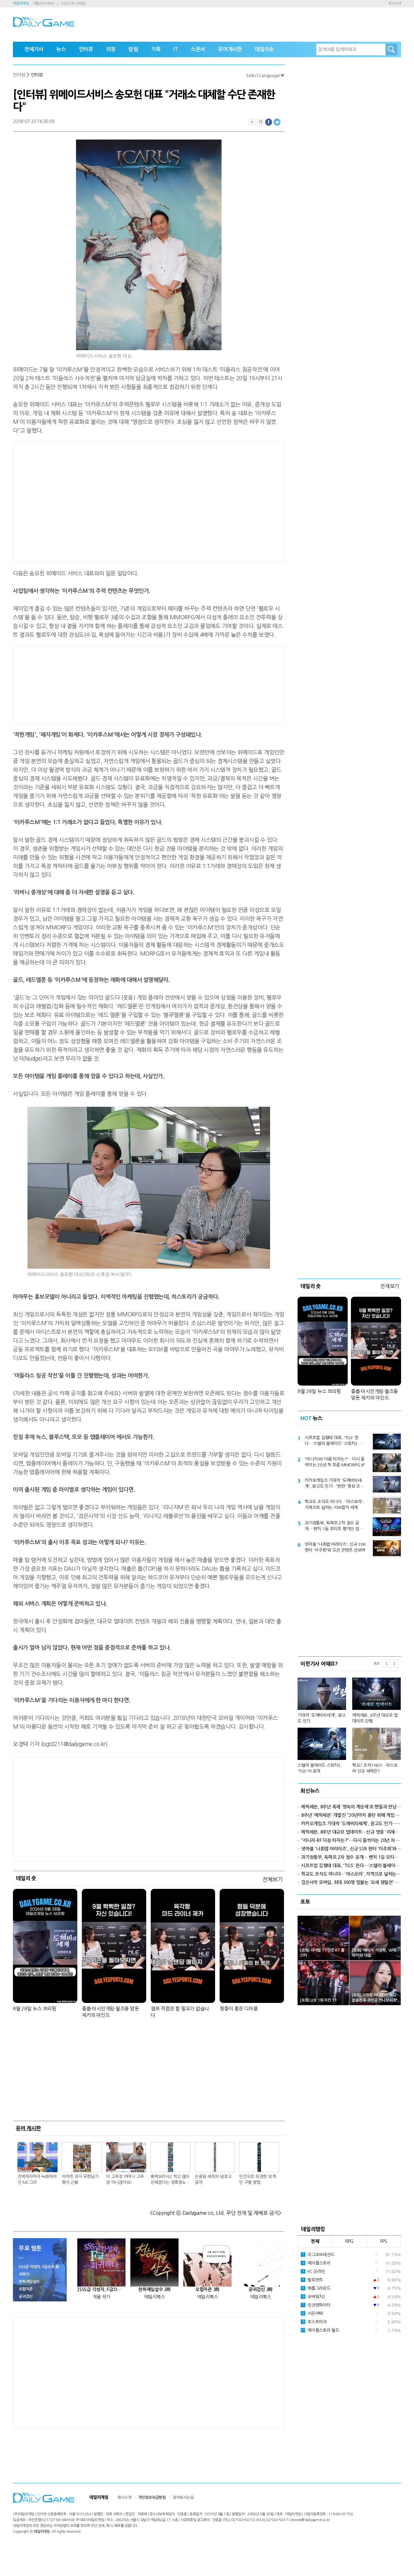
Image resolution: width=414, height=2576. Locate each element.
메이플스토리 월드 (320, 2330)
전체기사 (34, 49)
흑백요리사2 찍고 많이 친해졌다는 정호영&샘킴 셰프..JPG (170, 2180)
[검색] (391, 49)
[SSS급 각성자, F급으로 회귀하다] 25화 (101, 2289)
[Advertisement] (97, 501)
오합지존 (26, 2289)
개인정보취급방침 (152, 2497)
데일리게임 (21, 3)
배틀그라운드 (316, 2288)
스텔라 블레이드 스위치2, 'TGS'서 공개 (320, 1768)
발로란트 (312, 2280)
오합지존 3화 (207, 2289)
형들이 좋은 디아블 (239, 2009)
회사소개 (395, 3)
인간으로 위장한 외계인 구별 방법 (257, 2179)
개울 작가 (101, 2297)
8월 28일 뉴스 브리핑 (35, 2009)
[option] (349, 1723)
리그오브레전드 (318, 2255)
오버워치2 (314, 2297)
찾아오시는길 (183, 2497)
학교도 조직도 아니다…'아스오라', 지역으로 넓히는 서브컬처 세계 (334, 1505)
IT (176, 49)
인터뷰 (86, 49)
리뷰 (111, 49)
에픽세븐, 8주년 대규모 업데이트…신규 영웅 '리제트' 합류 (351, 1832)
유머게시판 (230, 49)
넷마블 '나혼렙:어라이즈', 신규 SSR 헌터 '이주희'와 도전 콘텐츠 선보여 (335, 1547)
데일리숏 (264, 49)
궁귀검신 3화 (261, 2289)
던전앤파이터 (316, 2305)
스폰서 (198, 49)
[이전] (386, 1664)
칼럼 (133, 49)
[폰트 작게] (252, 122)
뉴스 (61, 49)
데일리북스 (155, 2297)
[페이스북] (269, 122)
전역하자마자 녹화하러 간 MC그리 (37, 2179)
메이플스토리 (316, 2263)
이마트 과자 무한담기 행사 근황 (80, 2179)
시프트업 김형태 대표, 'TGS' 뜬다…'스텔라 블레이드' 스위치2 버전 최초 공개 (334, 1441)
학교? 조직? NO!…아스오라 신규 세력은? (375, 1768)
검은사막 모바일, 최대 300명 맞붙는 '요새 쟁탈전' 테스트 (351, 1882)
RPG (349, 2241)
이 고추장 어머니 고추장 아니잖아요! (125, 2179)
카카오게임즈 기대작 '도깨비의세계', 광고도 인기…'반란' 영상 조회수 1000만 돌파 (334, 1484)
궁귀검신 (26, 2297)
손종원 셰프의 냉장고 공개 (213, 2179)
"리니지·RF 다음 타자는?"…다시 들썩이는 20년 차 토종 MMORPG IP (335, 1462)
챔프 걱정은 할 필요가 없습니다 (180, 2012)
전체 (315, 2241)
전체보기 (272, 1879)
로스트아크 (314, 2322)
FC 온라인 (314, 2272)
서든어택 (312, 2314)
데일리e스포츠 (44, 3)
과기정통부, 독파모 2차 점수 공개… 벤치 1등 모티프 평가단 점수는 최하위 (334, 1526)
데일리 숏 (26, 1878)
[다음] (394, 1664)
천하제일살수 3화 (154, 2289)
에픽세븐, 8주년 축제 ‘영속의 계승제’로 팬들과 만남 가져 (351, 1807)
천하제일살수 (29, 2282)
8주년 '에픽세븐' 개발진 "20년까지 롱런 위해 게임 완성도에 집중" (351, 1815)
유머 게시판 (28, 2128)
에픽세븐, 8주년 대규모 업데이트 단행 (375, 1718)
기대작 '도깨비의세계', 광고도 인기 (321, 1718)
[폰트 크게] (260, 122)
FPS (384, 2241)
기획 (156, 49)
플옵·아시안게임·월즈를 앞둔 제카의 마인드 (110, 2012)
